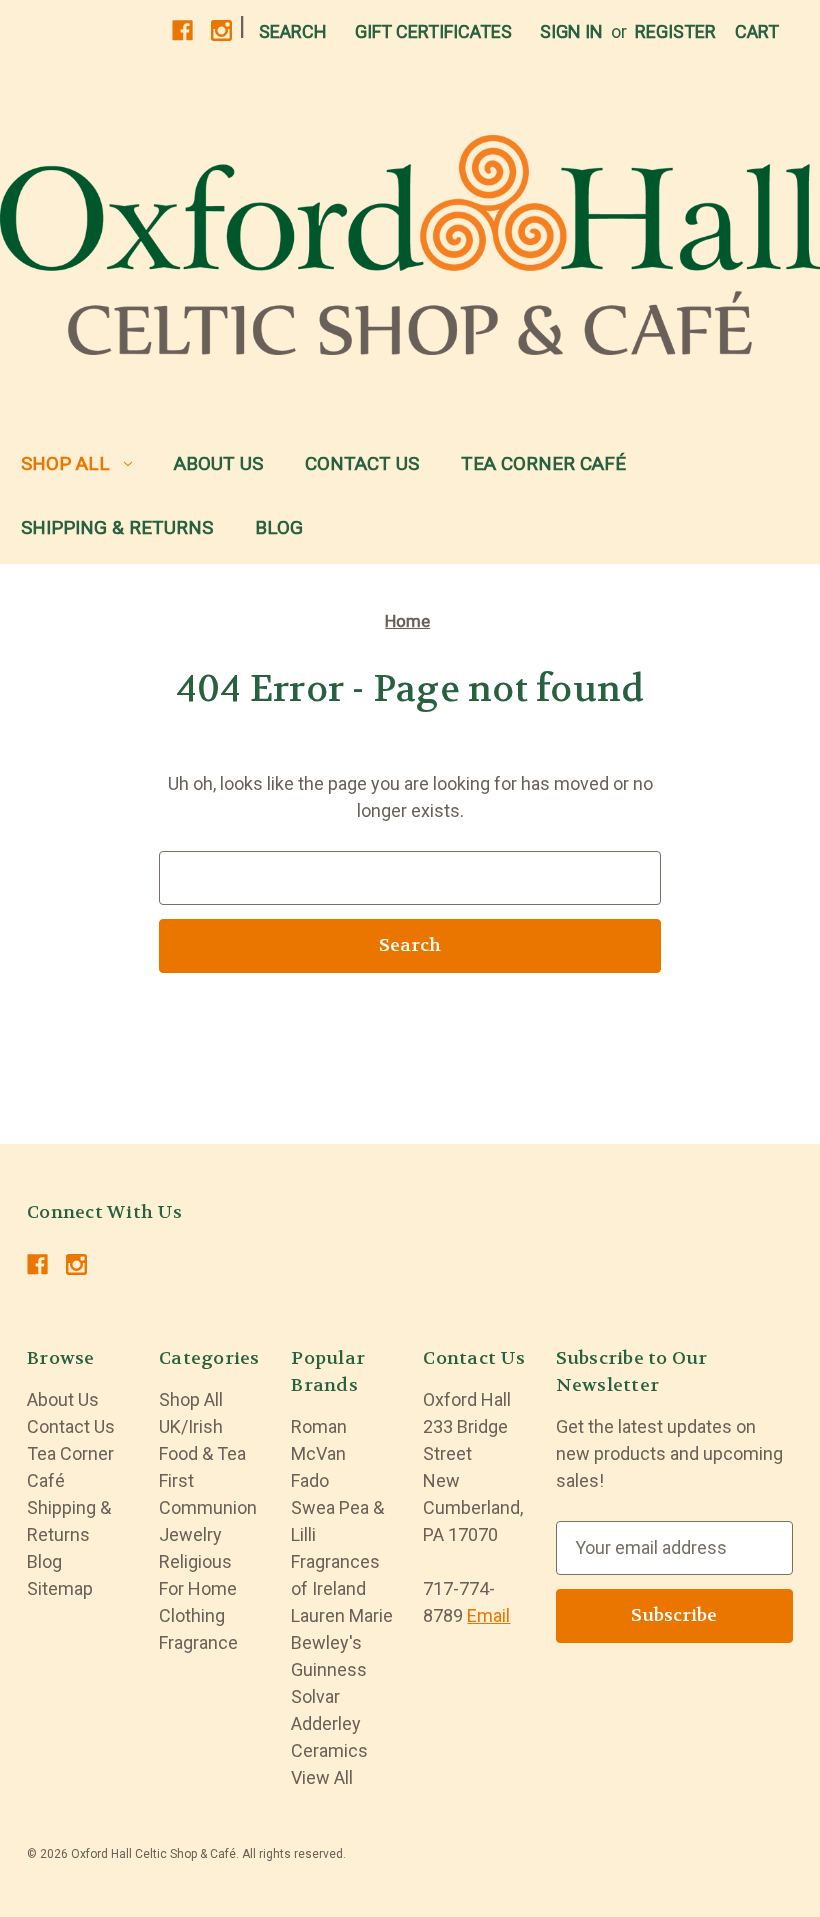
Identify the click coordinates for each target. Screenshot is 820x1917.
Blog (279, 527)
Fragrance (198, 1642)
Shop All (65, 463)
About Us (218, 463)
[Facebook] (182, 30)
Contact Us (362, 463)
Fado (310, 1480)
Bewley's (326, 1642)
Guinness (329, 1669)
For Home (198, 1588)
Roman (319, 1426)
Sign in (571, 31)
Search (293, 31)
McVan (318, 1453)
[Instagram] (221, 30)
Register (675, 31)
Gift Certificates (433, 31)
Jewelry (190, 1534)
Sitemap (60, 1588)
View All (322, 1777)
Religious (195, 1561)
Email (488, 1615)
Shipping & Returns (117, 527)
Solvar (315, 1696)
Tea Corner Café (543, 463)
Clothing (192, 1615)
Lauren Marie (342, 1615)
